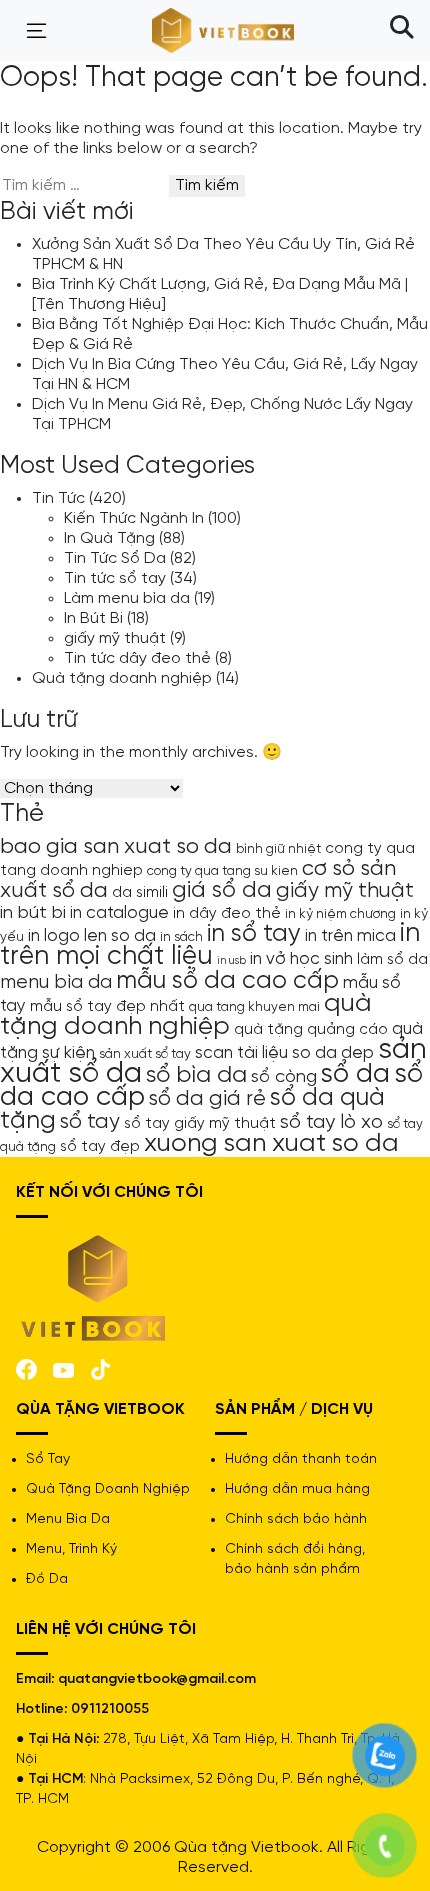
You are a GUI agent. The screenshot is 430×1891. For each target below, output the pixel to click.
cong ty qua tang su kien (222, 871)
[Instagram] (100, 1367)
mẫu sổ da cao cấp (227, 981)
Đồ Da (47, 1579)
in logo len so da (92, 936)
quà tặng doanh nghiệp (186, 1015)
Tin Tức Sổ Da (115, 558)
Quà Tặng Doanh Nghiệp (108, 1489)
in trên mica (350, 936)
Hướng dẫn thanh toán (301, 1459)
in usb (231, 961)
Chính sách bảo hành (296, 1519)
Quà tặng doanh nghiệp (122, 678)
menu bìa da (56, 982)
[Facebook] (26, 1367)
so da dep (333, 1053)
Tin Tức (58, 498)
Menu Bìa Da (68, 1519)
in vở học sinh (301, 959)
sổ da (355, 1075)
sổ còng (284, 1077)
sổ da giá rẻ (207, 1099)
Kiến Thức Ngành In (134, 518)
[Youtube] (63, 1368)
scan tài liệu (241, 1053)
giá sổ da (222, 891)
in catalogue (119, 913)
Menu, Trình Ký (71, 1549)
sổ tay (90, 1122)
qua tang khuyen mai (254, 1007)
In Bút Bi (93, 618)
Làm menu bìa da (127, 598)
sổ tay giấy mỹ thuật (200, 1124)
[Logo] (94, 1286)
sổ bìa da (196, 1075)
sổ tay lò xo (331, 1122)
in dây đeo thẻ (227, 914)
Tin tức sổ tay (115, 578)
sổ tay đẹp (100, 1147)
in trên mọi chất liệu (210, 945)
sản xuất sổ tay (145, 1054)
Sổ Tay (48, 1459)
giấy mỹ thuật (115, 638)
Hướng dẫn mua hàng (297, 1489)
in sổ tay (254, 934)
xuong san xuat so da (271, 1143)
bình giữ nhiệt (278, 849)
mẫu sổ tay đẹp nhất (107, 1007)
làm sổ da (392, 960)
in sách (181, 937)
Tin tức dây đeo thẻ (137, 658)
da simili (140, 893)
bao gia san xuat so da (116, 847)
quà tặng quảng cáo (311, 1030)
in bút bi (33, 913)
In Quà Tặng (109, 538)
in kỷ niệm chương (340, 914)
